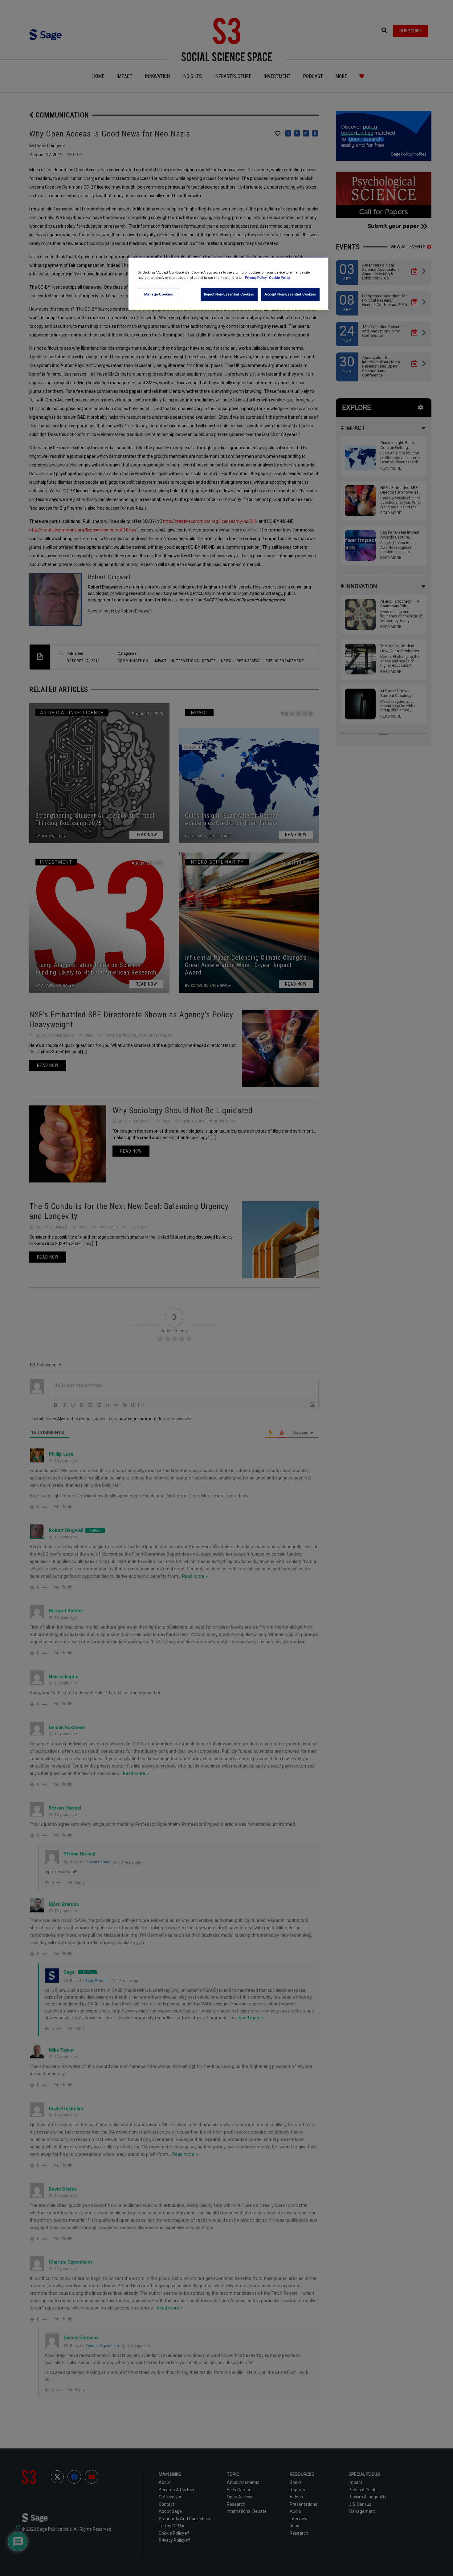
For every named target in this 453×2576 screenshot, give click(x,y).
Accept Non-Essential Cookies (290, 294)
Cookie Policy (280, 278)
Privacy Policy (256, 278)
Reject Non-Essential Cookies (229, 294)
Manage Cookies (159, 294)
